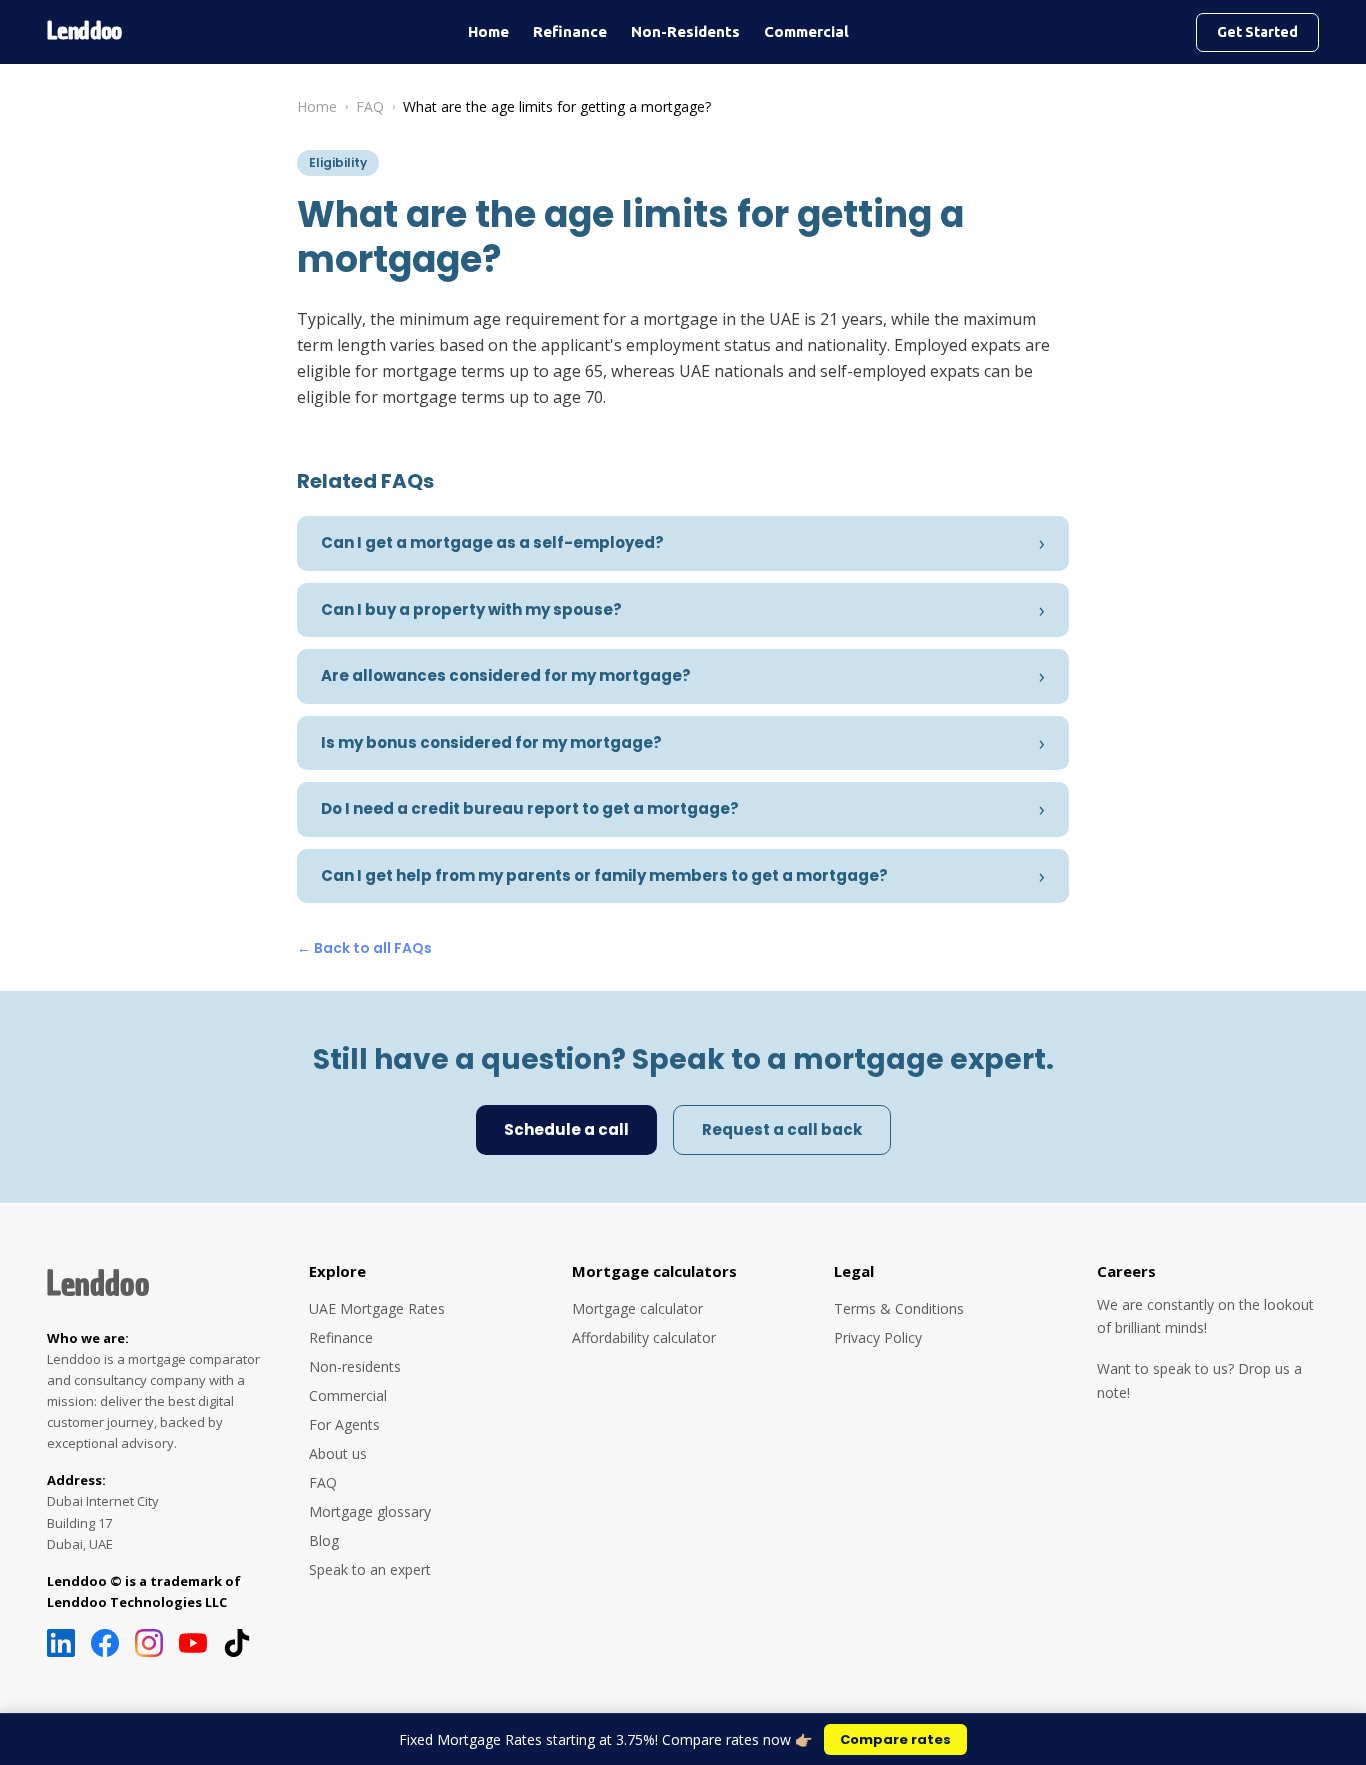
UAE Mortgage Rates (377, 1308)
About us (338, 1453)
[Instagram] (149, 1643)
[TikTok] (237, 1643)
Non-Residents (685, 31)
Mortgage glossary (370, 1511)
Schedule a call (566, 1129)
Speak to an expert (370, 1569)
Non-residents (355, 1366)
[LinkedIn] (61, 1643)
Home (488, 31)
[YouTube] (193, 1643)
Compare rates (895, 1739)
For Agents (344, 1424)
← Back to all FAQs (364, 948)
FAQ (370, 106)
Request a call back (782, 1129)
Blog (324, 1540)
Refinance (570, 31)
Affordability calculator (644, 1337)
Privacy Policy (878, 1337)
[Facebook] (105, 1643)
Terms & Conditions (899, 1308)
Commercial (806, 31)
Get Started (1257, 32)
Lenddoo (98, 1284)
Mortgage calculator (637, 1308)
